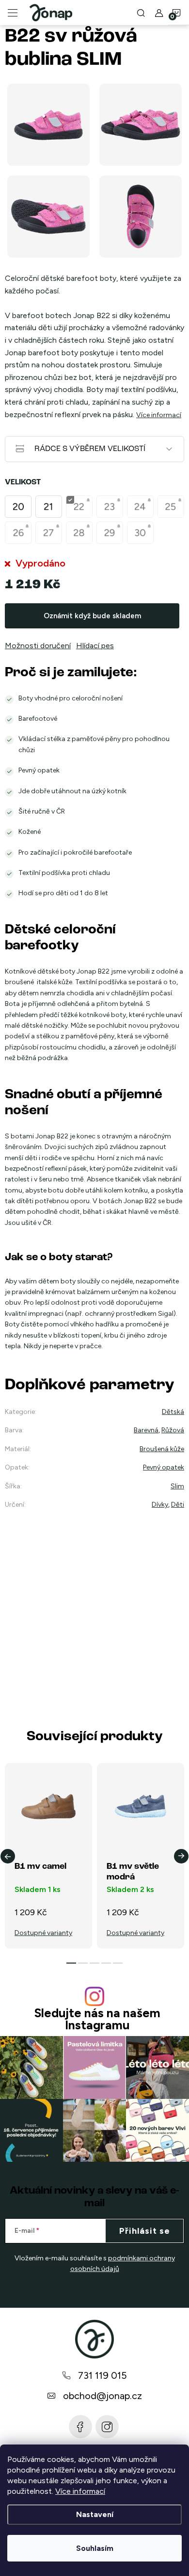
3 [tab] (94, 1963)
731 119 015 (102, 2375)
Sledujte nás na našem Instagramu (97, 2019)
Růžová (173, 1430)
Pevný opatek (164, 1467)
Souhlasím (95, 2548)
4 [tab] (106, 1963)
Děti (178, 1505)
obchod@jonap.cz (102, 2396)
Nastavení (95, 2514)
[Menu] (13, 13)
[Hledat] (141, 13)
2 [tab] (83, 1963)
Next (181, 1856)
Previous (8, 1856)
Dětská (173, 1412)
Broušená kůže (162, 1449)
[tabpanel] (48, 1856)
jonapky (107, 2427)
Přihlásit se (145, 2231)
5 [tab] (118, 1963)
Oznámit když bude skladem (92, 616)
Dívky (160, 1505)
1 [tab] (71, 1963)
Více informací (80, 2491)
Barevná (146, 1430)
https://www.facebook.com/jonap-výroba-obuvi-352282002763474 (80, 2427)
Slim (177, 1486)
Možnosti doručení (38, 646)
